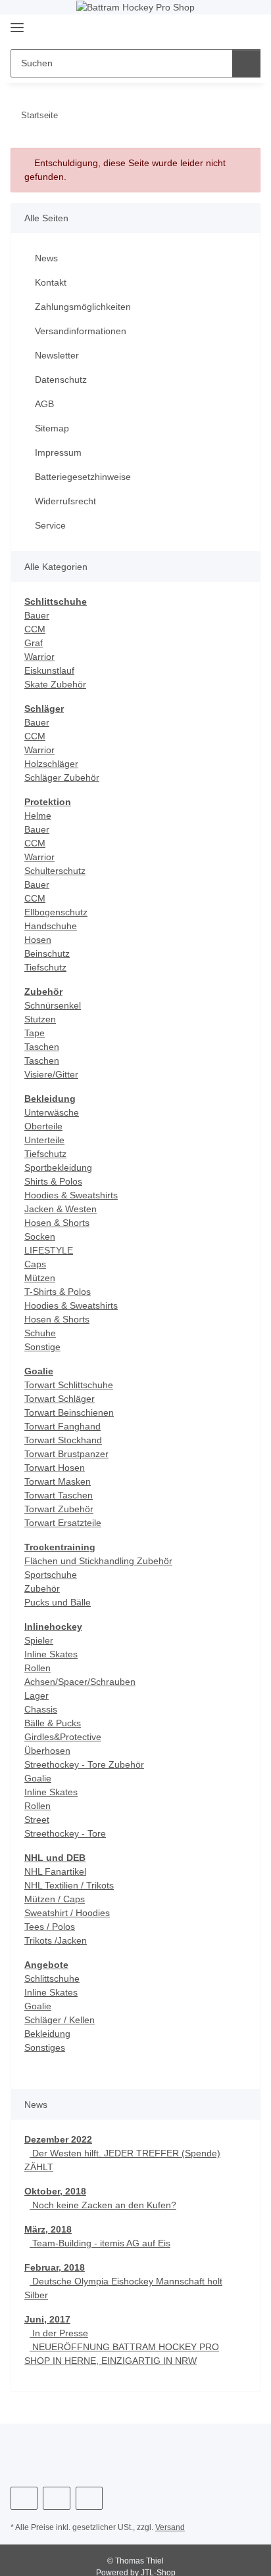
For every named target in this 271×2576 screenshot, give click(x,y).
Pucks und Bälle (58, 1602)
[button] (209, 29)
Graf (34, 643)
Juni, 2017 (47, 2319)
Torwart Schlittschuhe (69, 1385)
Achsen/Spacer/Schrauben (80, 1682)
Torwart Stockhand (63, 1440)
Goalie (38, 1778)
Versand (170, 2527)
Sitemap (52, 428)
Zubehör (42, 1588)
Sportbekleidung (58, 1168)
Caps (35, 1264)
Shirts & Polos (53, 1181)
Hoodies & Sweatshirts (71, 1195)
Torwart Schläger (60, 1399)
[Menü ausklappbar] (17, 23)
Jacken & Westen (61, 1209)
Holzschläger (51, 764)
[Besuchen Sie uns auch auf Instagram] (56, 2498)
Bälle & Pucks (53, 1723)
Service (50, 525)
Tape (35, 1033)
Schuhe (40, 1333)
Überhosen (47, 1751)
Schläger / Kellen (60, 2020)
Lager (37, 1695)
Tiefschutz (45, 967)
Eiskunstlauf (49, 670)
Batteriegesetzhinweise (83, 477)
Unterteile (44, 1140)
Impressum (58, 452)
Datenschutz (61, 380)
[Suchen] (246, 63)
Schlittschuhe (52, 1978)
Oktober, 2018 (55, 2191)
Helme (38, 816)
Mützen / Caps (55, 1899)
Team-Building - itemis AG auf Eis (100, 2243)
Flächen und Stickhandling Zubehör (98, 1561)
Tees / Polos (50, 1927)
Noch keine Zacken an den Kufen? (103, 2205)
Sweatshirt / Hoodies (67, 1913)
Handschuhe (51, 926)
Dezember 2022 (58, 2139)
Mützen (40, 1278)
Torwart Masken (58, 1481)
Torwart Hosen (55, 1468)
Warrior (39, 657)
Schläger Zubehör (62, 777)
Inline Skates (51, 1654)
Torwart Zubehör (59, 1509)
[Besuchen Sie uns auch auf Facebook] (24, 2498)
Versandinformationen (81, 331)
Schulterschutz (55, 871)
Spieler (39, 1640)
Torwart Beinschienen (69, 1412)
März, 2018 (48, 2229)
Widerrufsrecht (65, 501)
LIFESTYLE (49, 1250)
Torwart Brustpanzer (66, 1454)
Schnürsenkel (53, 1005)
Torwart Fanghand (62, 1426)
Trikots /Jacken (56, 1940)
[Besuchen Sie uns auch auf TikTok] (89, 2498)
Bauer (37, 615)
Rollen (37, 1668)
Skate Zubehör (55, 684)
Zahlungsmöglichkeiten (83, 307)
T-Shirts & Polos (58, 1292)
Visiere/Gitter (51, 1074)
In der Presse (59, 2333)
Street (37, 1820)
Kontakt (51, 282)
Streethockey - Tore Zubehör (84, 1764)
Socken (40, 1236)
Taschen (42, 1047)
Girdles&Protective (63, 1737)
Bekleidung (47, 2034)
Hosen (38, 940)
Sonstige (42, 1347)
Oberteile (43, 1126)
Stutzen (40, 1019)
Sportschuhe (51, 1575)
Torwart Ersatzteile (63, 1523)
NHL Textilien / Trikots (69, 1885)
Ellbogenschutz (56, 912)
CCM (35, 629)
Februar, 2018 (55, 2267)
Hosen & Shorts (57, 1223)
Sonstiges (45, 2047)
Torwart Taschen (59, 1495)
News (46, 258)
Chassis (41, 1709)
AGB (44, 404)
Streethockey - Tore (65, 1833)
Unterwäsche (52, 1112)
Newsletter (57, 355)
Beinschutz (47, 953)
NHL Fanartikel (55, 1871)
